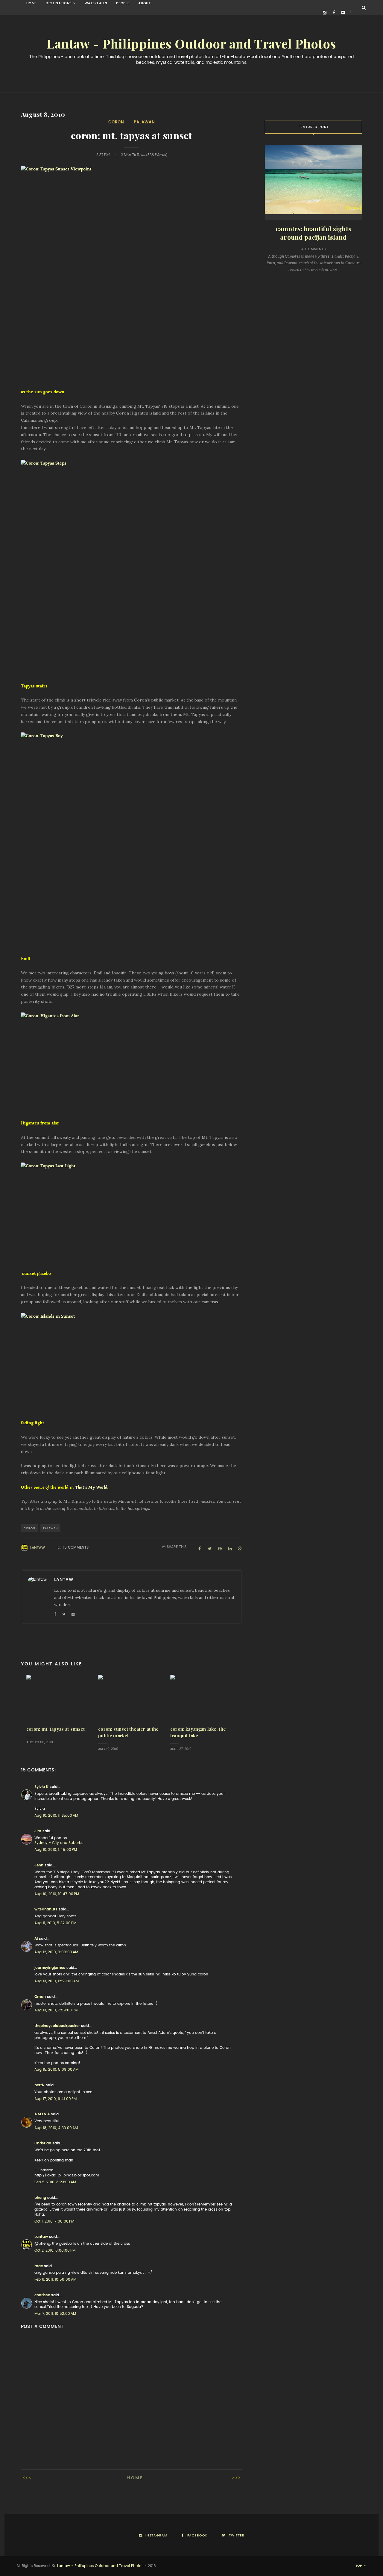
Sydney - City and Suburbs (59, 1843)
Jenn (39, 1865)
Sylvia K (41, 1787)
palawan (144, 122)
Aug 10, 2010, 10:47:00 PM (57, 1894)
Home (32, 3)
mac (39, 2266)
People (123, 3)
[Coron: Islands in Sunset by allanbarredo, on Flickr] (132, 1363)
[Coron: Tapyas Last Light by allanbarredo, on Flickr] (132, 1213)
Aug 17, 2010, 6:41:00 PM (56, 2099)
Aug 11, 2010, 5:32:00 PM (55, 1923)
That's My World (91, 1487)
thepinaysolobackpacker (57, 2026)
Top (359, 2566)
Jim (38, 1831)
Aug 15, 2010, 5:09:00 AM (56, 2069)
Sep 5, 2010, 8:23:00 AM (55, 2182)
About (144, 3)
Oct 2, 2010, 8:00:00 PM (55, 2250)
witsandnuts (46, 1909)
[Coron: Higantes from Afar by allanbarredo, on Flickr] (132, 1063)
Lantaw (38, 1548)
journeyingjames (50, 1968)
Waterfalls (96, 3)
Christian (43, 2143)
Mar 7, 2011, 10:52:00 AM (55, 2314)
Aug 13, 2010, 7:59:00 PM (56, 2010)
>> (235, 2478)
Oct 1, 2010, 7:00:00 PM (54, 2221)
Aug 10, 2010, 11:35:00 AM (56, 1815)
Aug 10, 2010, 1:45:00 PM (56, 1850)
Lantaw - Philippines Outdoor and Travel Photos (191, 44)
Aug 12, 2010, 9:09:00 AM (56, 1952)
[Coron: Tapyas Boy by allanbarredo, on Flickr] (132, 840)
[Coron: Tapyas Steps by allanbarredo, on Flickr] (132, 568)
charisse (42, 2295)
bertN (39, 2085)
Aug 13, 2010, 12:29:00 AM (57, 1981)
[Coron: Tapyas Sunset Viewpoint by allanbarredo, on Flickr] (132, 273)
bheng (40, 2198)
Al (36, 1939)
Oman (40, 1997)
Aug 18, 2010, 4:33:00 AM (56, 2128)
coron (116, 122)
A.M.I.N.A (42, 2114)
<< (29, 2478)
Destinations (59, 3)
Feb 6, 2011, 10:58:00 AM (55, 2279)
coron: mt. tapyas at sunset (56, 1729)
